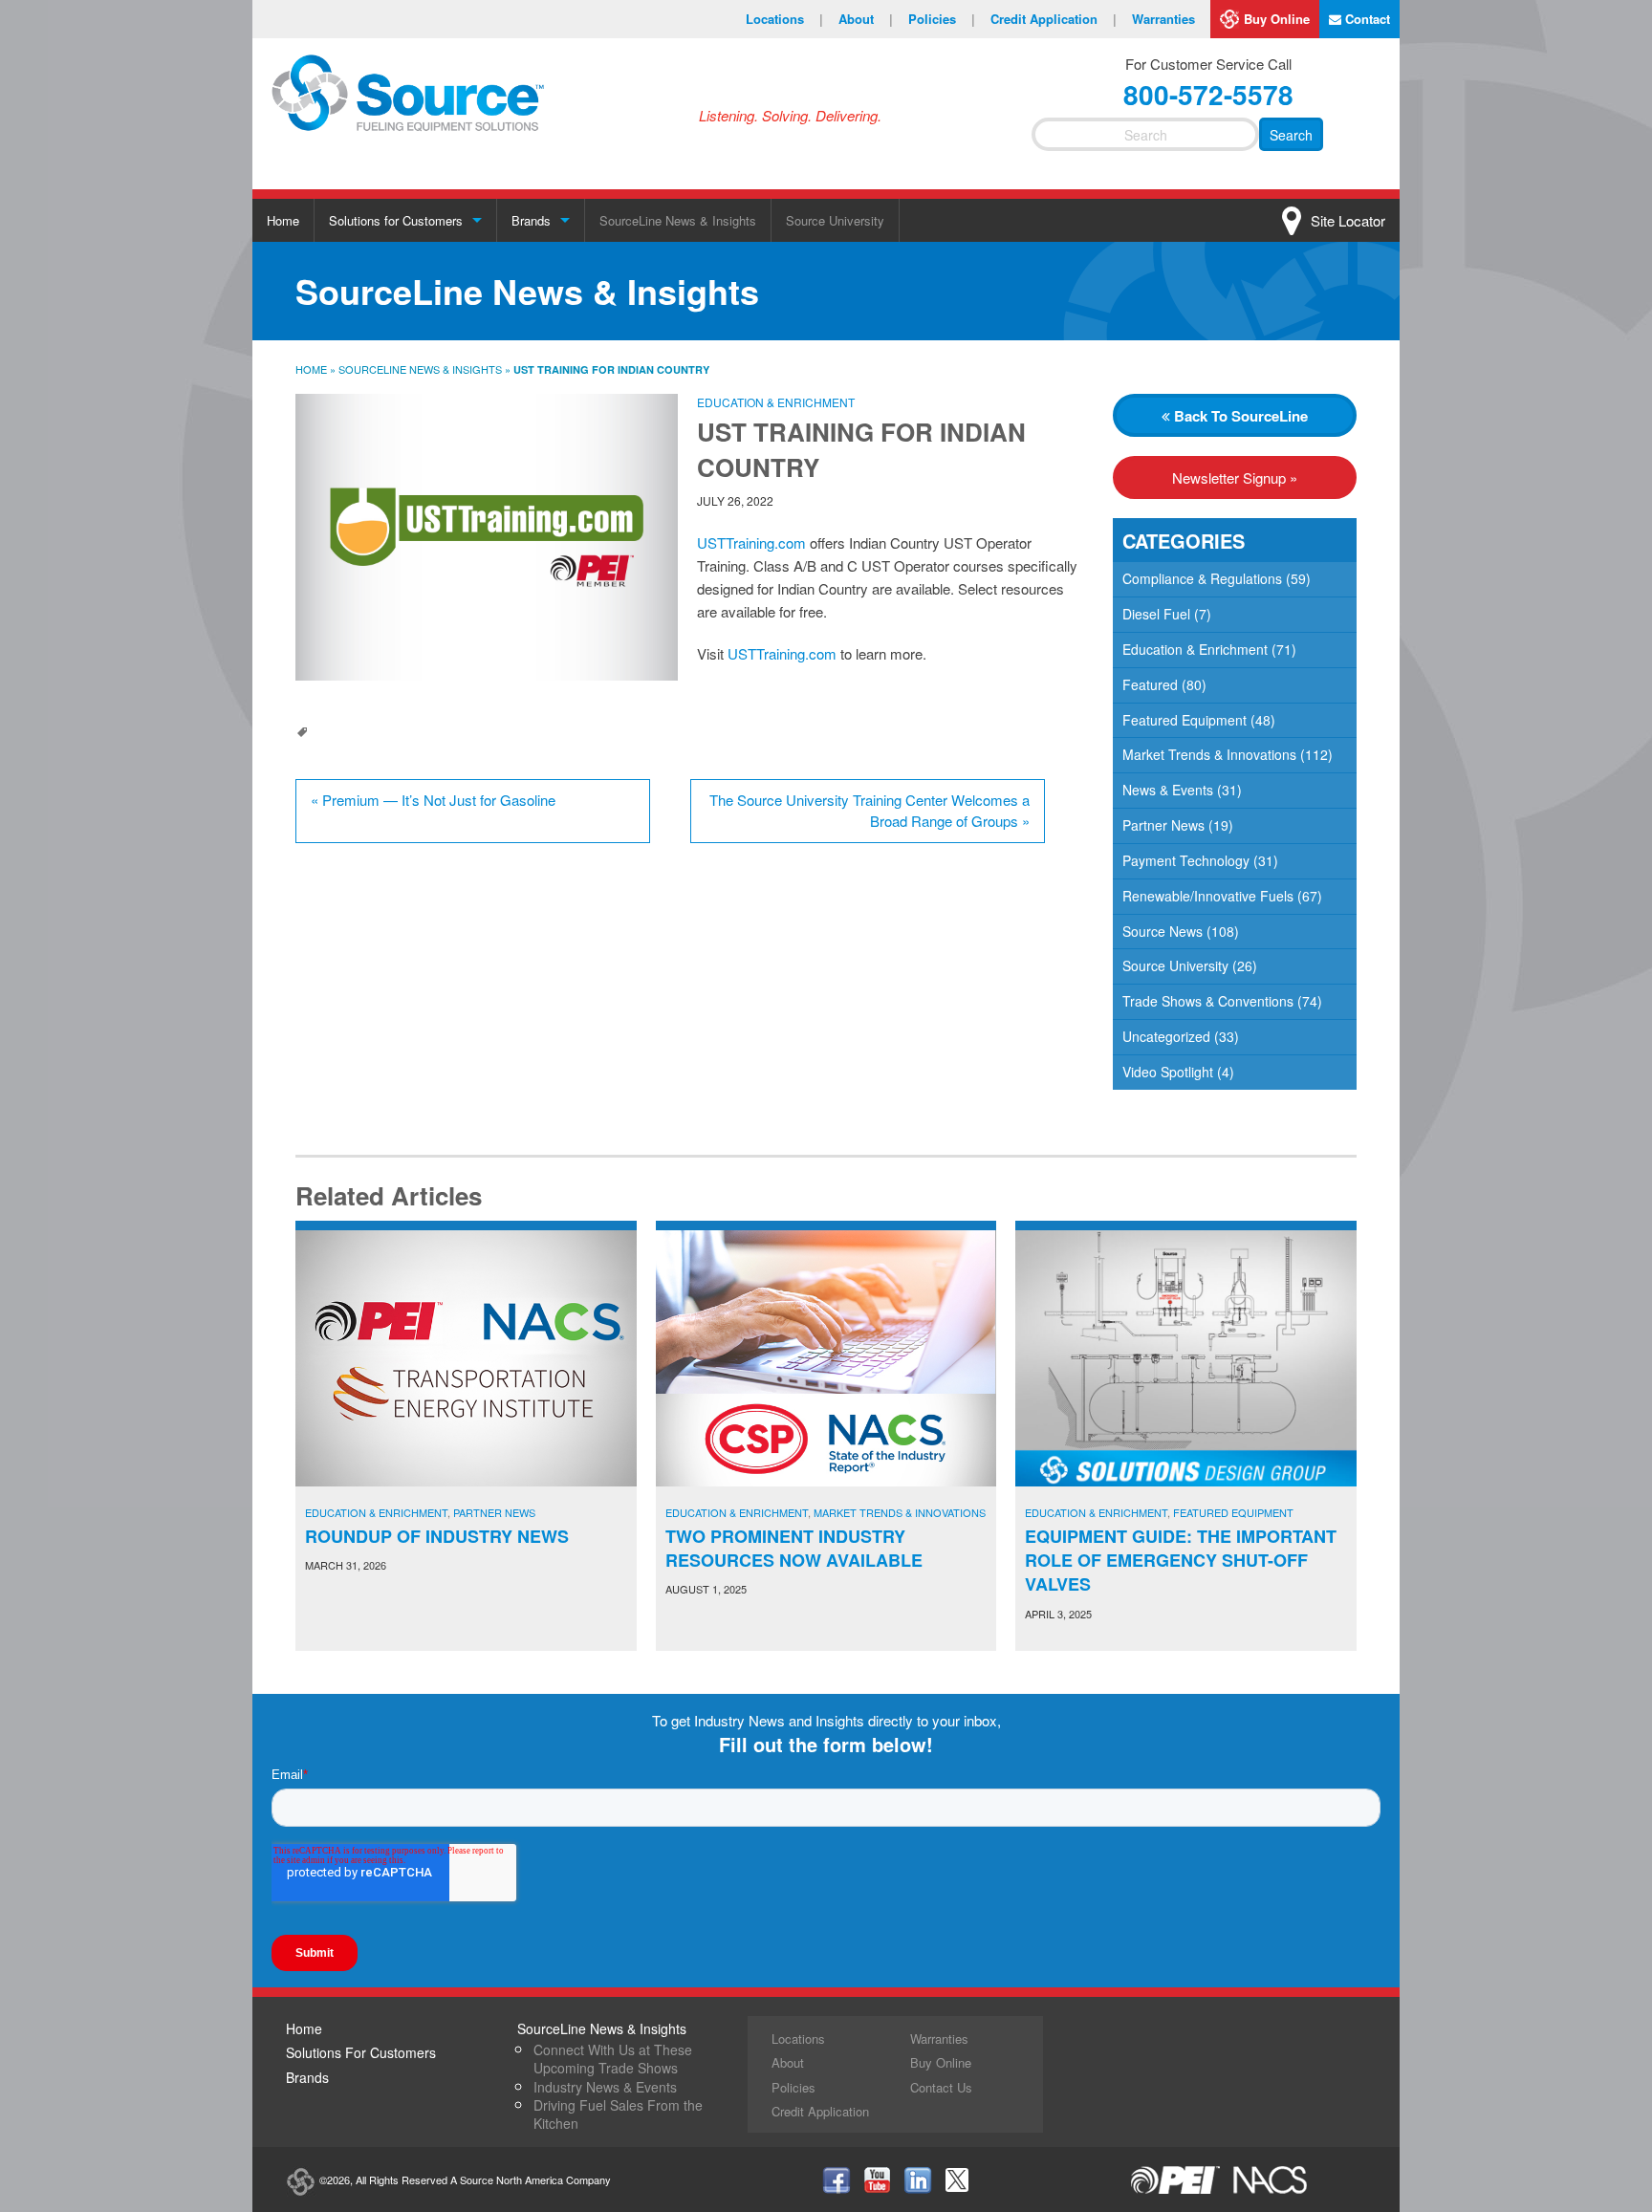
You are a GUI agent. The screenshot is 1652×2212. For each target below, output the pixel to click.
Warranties (1163, 19)
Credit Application (1054, 19)
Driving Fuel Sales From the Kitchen (618, 2114)
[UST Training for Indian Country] (487, 537)
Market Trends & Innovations (1209, 754)
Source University (835, 220)
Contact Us (941, 2087)
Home (283, 220)
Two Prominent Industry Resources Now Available (794, 1548)
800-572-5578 (1208, 94)
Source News (1163, 931)
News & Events (1168, 790)
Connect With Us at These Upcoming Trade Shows (613, 2059)
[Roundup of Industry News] (466, 1358)
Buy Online (1277, 19)
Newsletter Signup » (1235, 477)
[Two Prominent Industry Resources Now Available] (826, 1358)
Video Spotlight (1168, 1072)
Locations (784, 19)
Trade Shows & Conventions (1208, 1001)
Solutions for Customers (396, 220)
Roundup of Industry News (437, 1536)
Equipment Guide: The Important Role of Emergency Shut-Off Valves (1181, 1560)
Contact (1366, 19)
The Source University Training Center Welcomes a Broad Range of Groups (869, 811)
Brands (531, 220)
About (866, 19)
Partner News (1163, 825)
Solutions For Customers (361, 2052)
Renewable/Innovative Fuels (1208, 896)
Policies (942, 19)
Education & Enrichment (776, 402)
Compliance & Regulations (1202, 578)
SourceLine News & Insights (678, 220)
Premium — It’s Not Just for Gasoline (433, 800)
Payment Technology (1186, 860)
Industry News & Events (605, 2087)
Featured (1150, 684)
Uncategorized (1166, 1036)
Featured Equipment (1185, 720)
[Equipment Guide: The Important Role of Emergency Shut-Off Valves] (1186, 1358)
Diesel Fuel (1156, 614)
